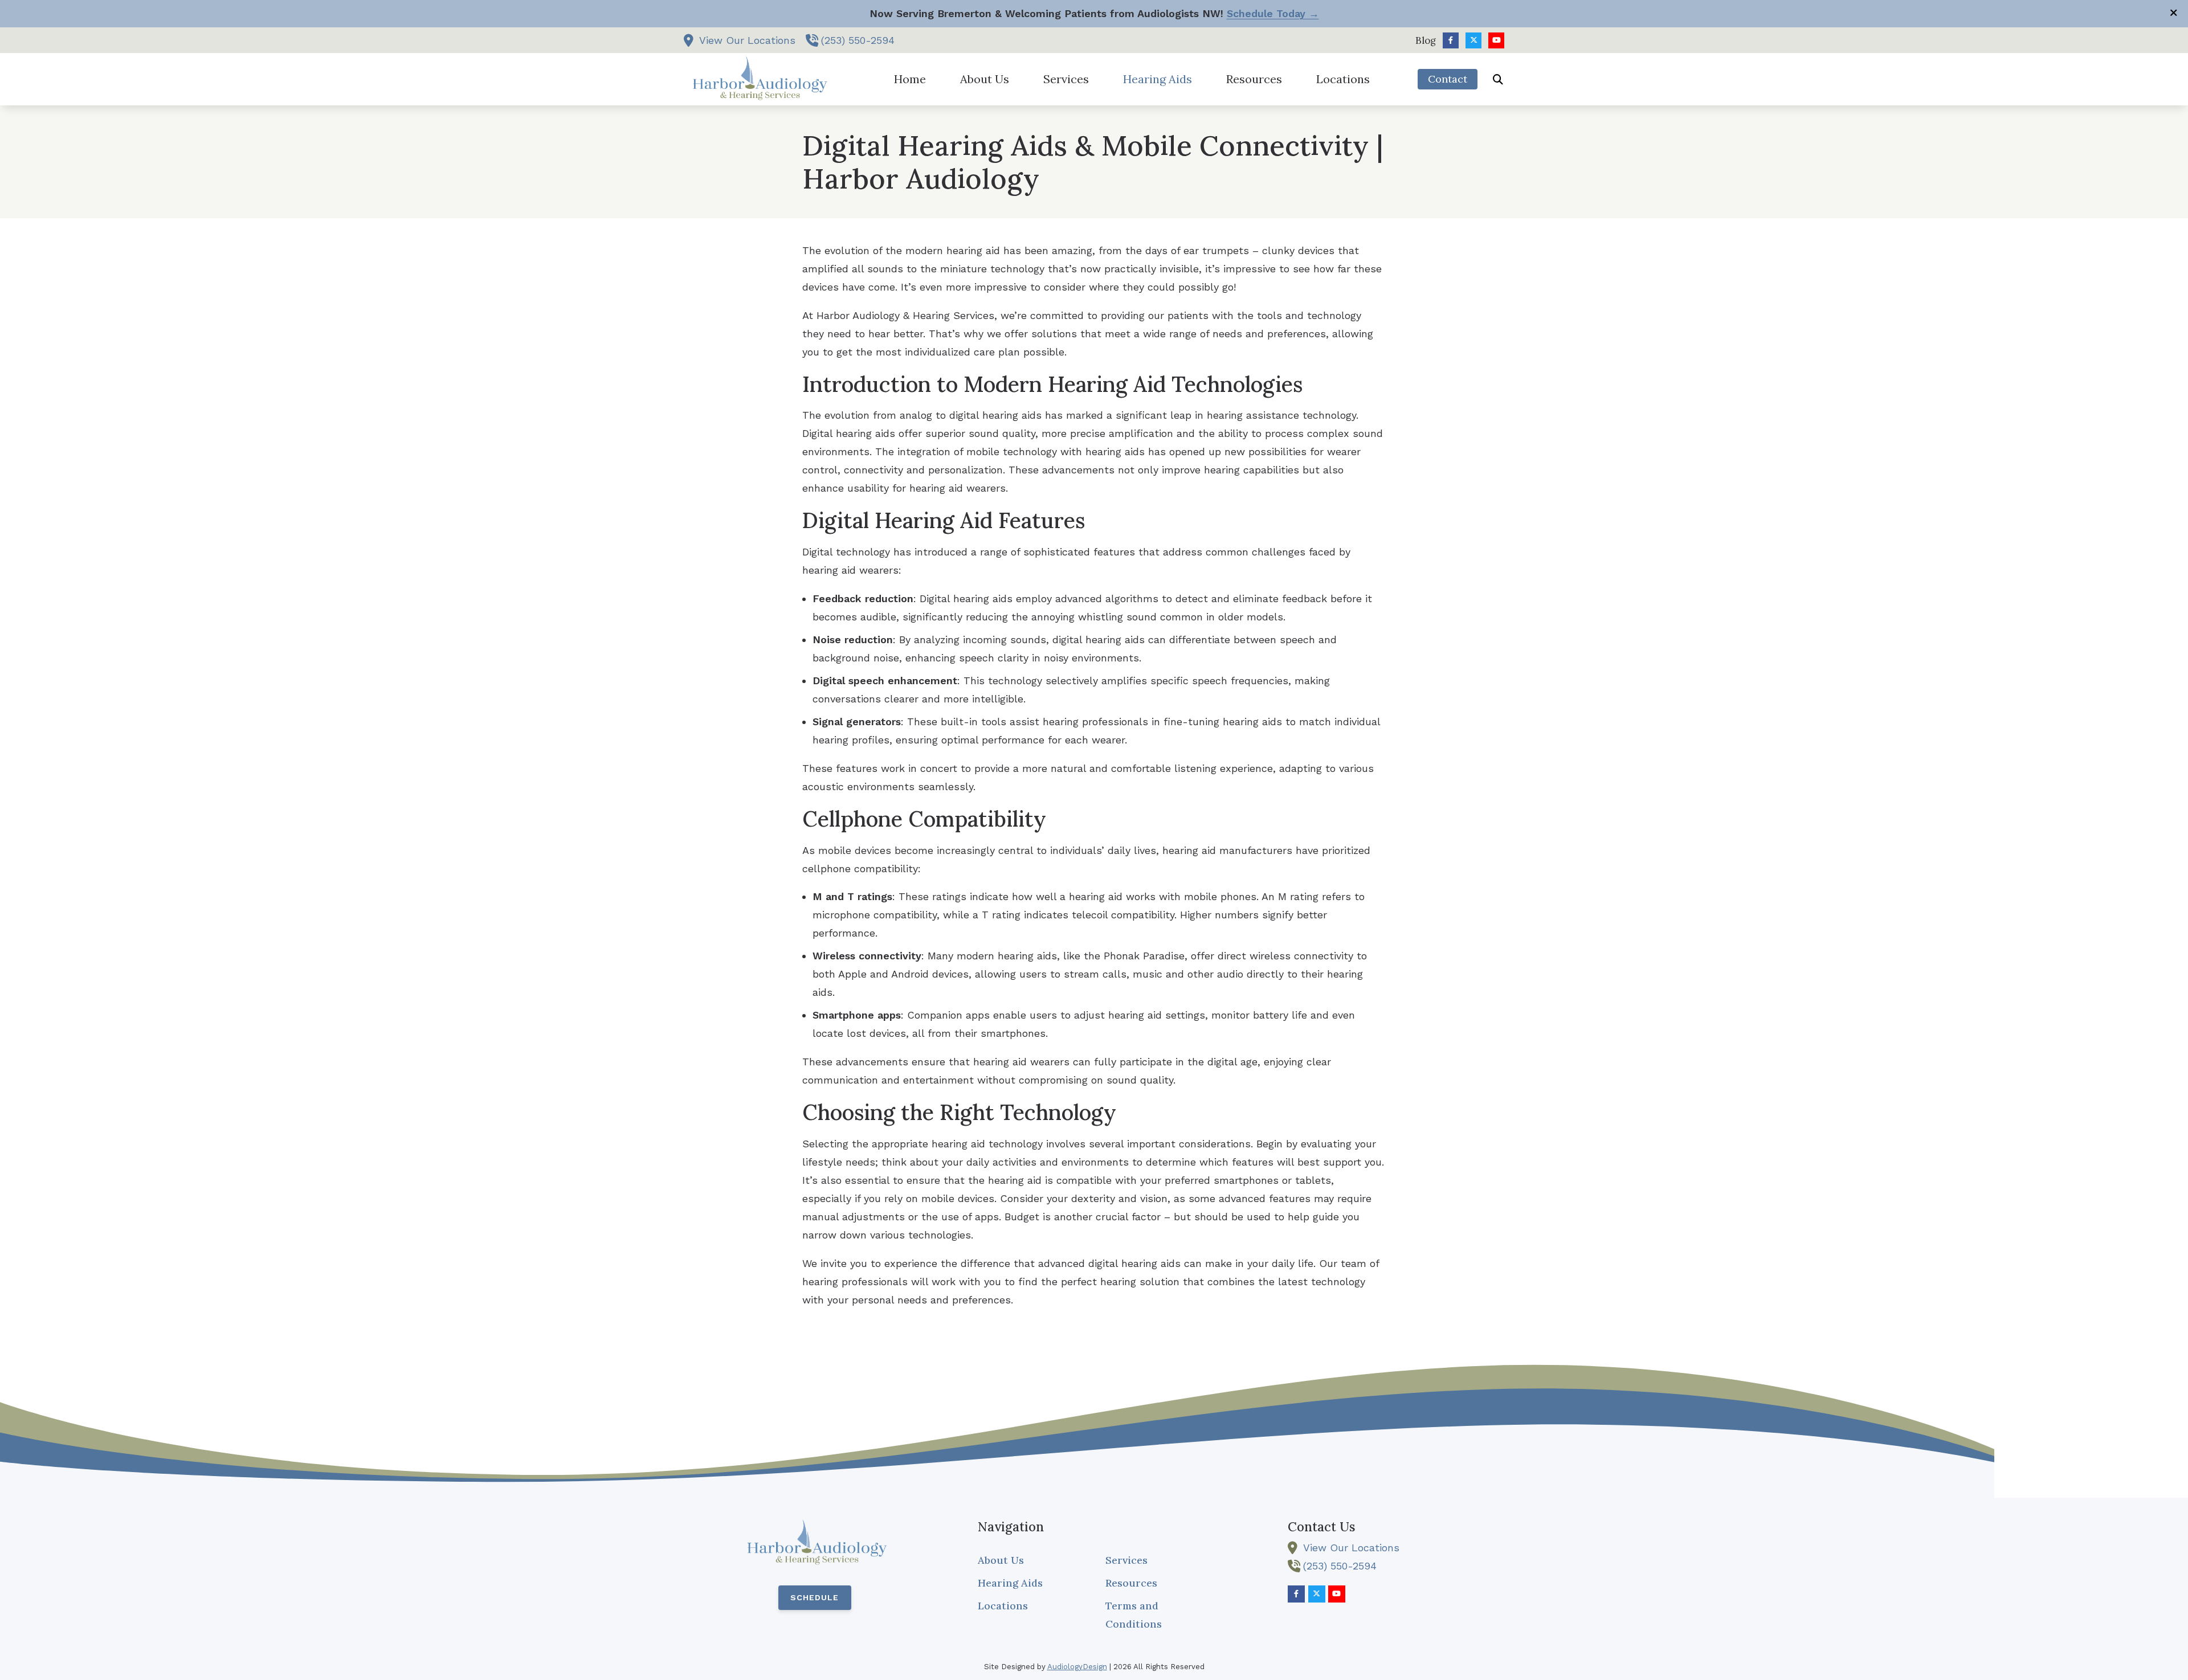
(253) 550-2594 (858, 40)
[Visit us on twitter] (1473, 40)
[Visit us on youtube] (1496, 40)
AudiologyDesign (1077, 1667)
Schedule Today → (1273, 13)
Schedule (815, 1597)
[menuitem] (1422, 40)
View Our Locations (747, 40)
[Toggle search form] (1498, 79)
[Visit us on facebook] (1451, 40)
